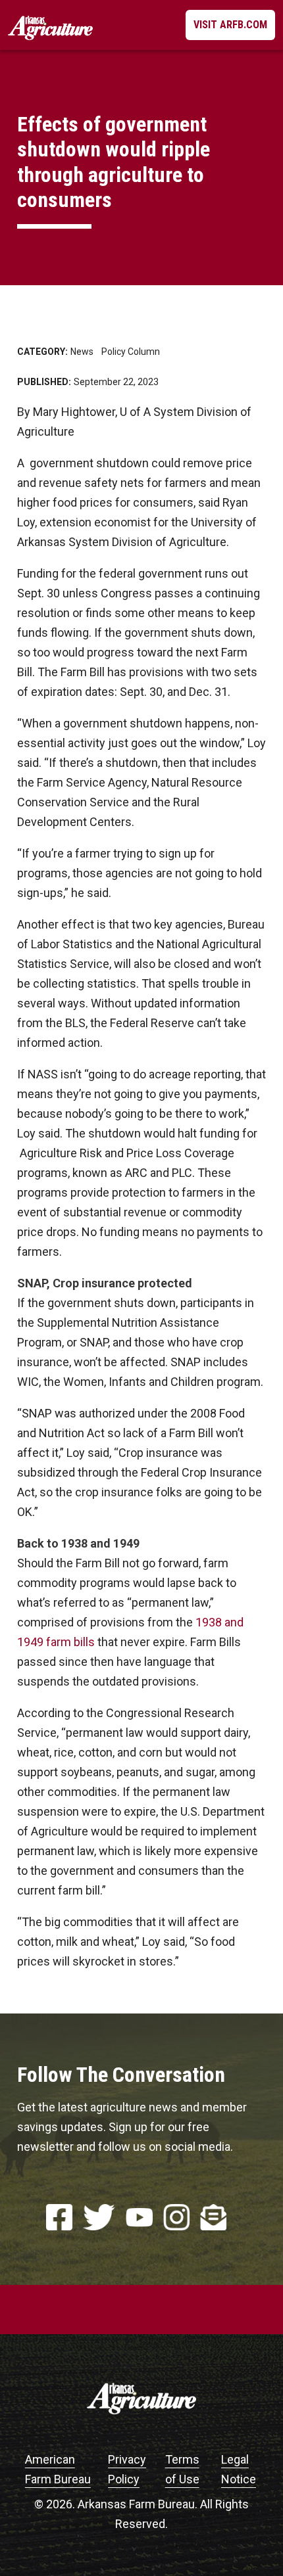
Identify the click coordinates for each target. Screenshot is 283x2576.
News (82, 352)
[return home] (50, 25)
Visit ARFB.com (230, 25)
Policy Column (131, 352)
